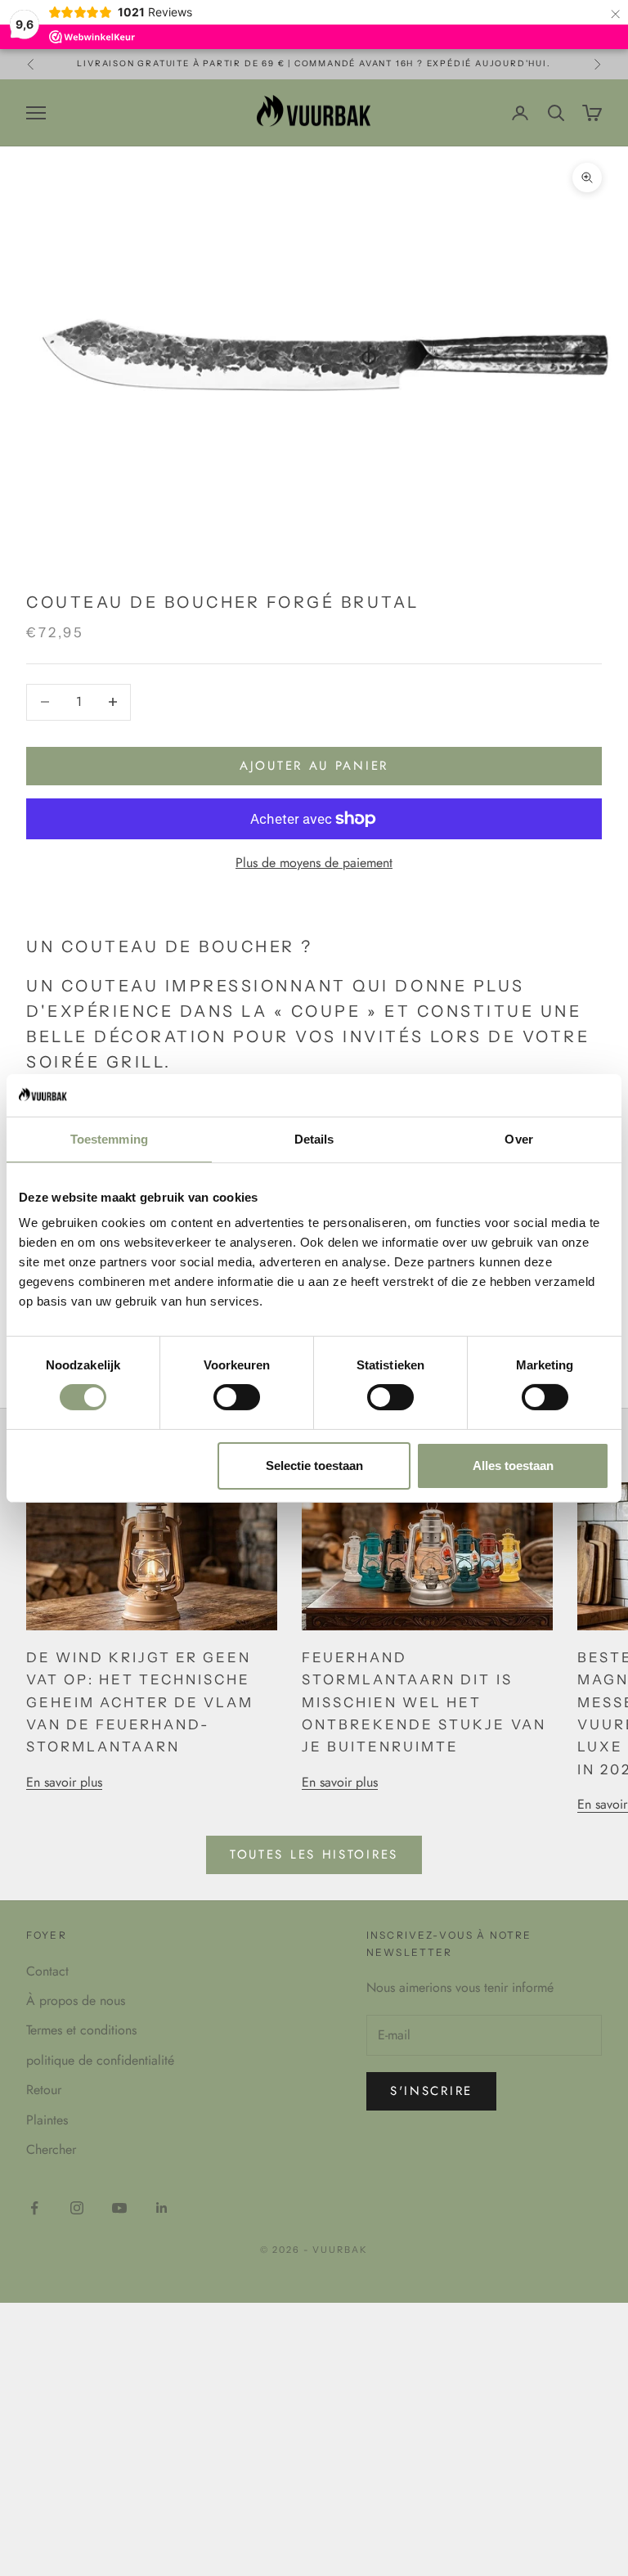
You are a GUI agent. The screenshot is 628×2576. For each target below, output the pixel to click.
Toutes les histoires (314, 1854)
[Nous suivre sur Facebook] (34, 2208)
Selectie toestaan (314, 1466)
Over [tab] (518, 1139)
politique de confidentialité (100, 2060)
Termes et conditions (81, 2030)
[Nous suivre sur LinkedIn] (162, 2208)
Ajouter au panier (314, 766)
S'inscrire (431, 2091)
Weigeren (115, 1466)
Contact (47, 1971)
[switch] (237, 1397)
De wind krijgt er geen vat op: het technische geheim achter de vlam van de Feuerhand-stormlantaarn (140, 1702)
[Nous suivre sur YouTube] (119, 2208)
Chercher (51, 2149)
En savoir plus (64, 1782)
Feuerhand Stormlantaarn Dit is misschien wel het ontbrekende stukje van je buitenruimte (424, 1702)
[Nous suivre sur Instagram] (77, 2208)
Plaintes (47, 2120)
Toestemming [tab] (109, 1139)
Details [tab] (314, 1139)
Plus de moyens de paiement (314, 863)
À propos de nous (76, 2001)
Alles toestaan (513, 1466)
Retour (44, 2090)
